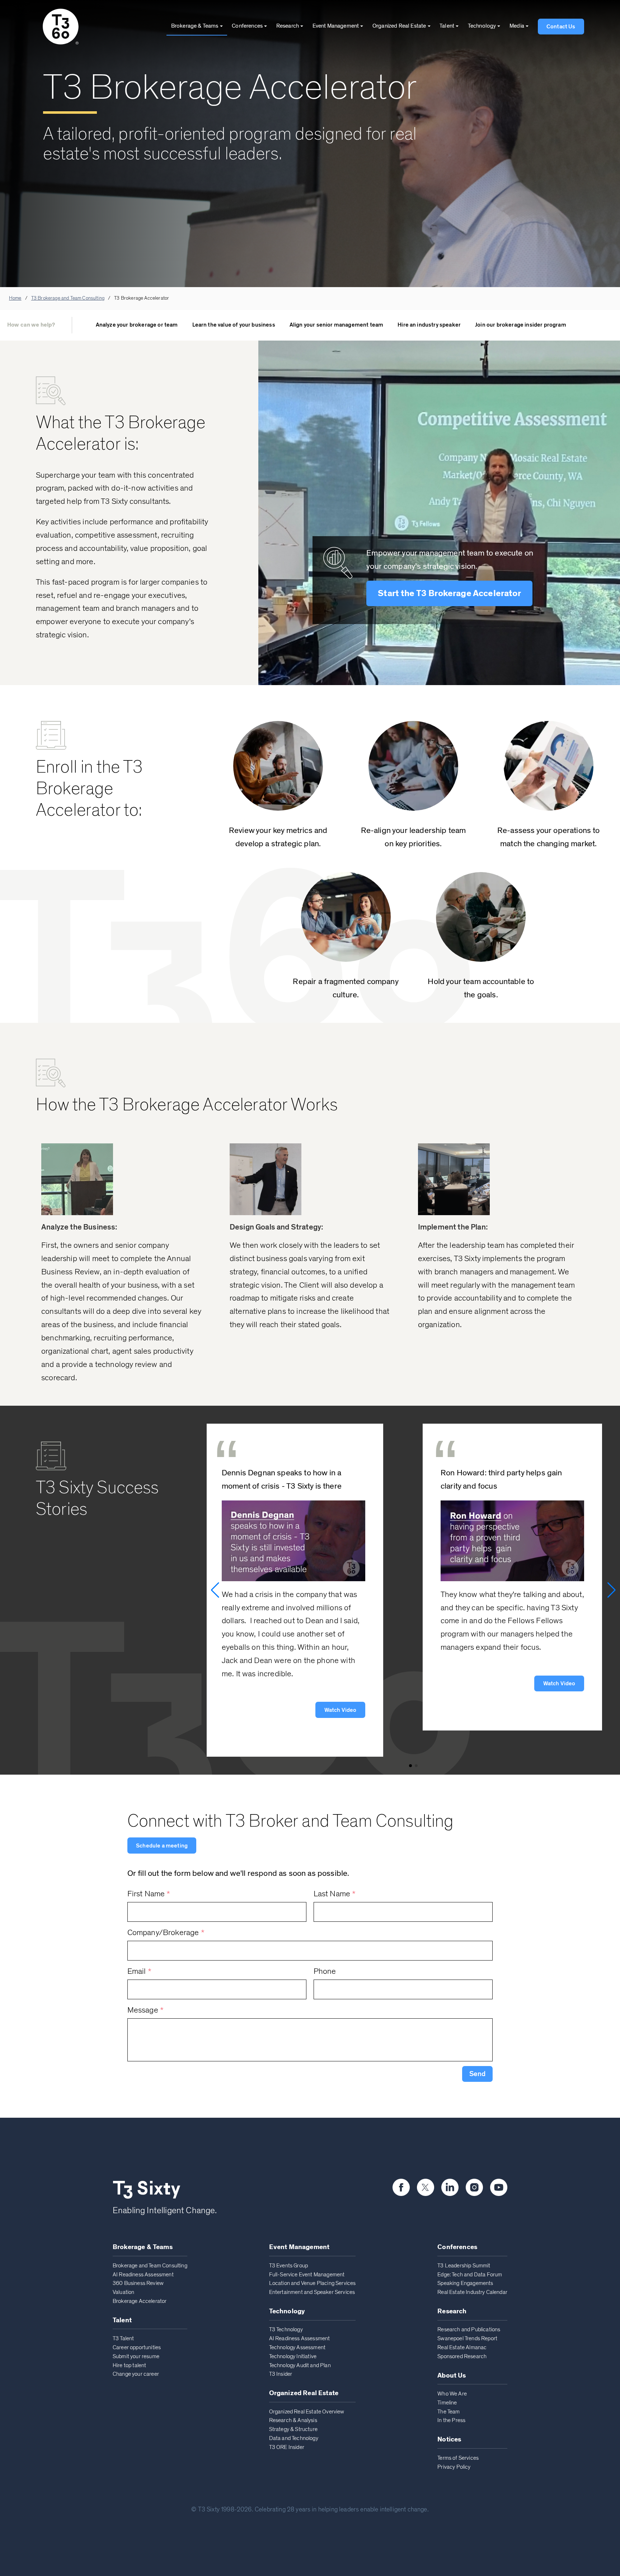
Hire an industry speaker (429, 325)
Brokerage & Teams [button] (195, 26)
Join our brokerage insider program (521, 325)
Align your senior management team (336, 325)
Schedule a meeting (162, 1846)
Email (139, 1971)
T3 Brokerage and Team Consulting (68, 298)
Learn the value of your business (234, 325)
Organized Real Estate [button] (399, 26)
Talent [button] (447, 26)
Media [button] (517, 26)
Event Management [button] (336, 26)
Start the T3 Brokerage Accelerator (449, 593)
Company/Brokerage (166, 1933)
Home (15, 298)
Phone (325, 1971)
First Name (149, 1894)
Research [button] (288, 26)
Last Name (335, 1894)
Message (146, 2010)
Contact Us (561, 27)
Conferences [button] (247, 26)
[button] (477, 2074)
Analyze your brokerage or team (137, 325)
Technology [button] (482, 26)
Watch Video (340, 1710)
